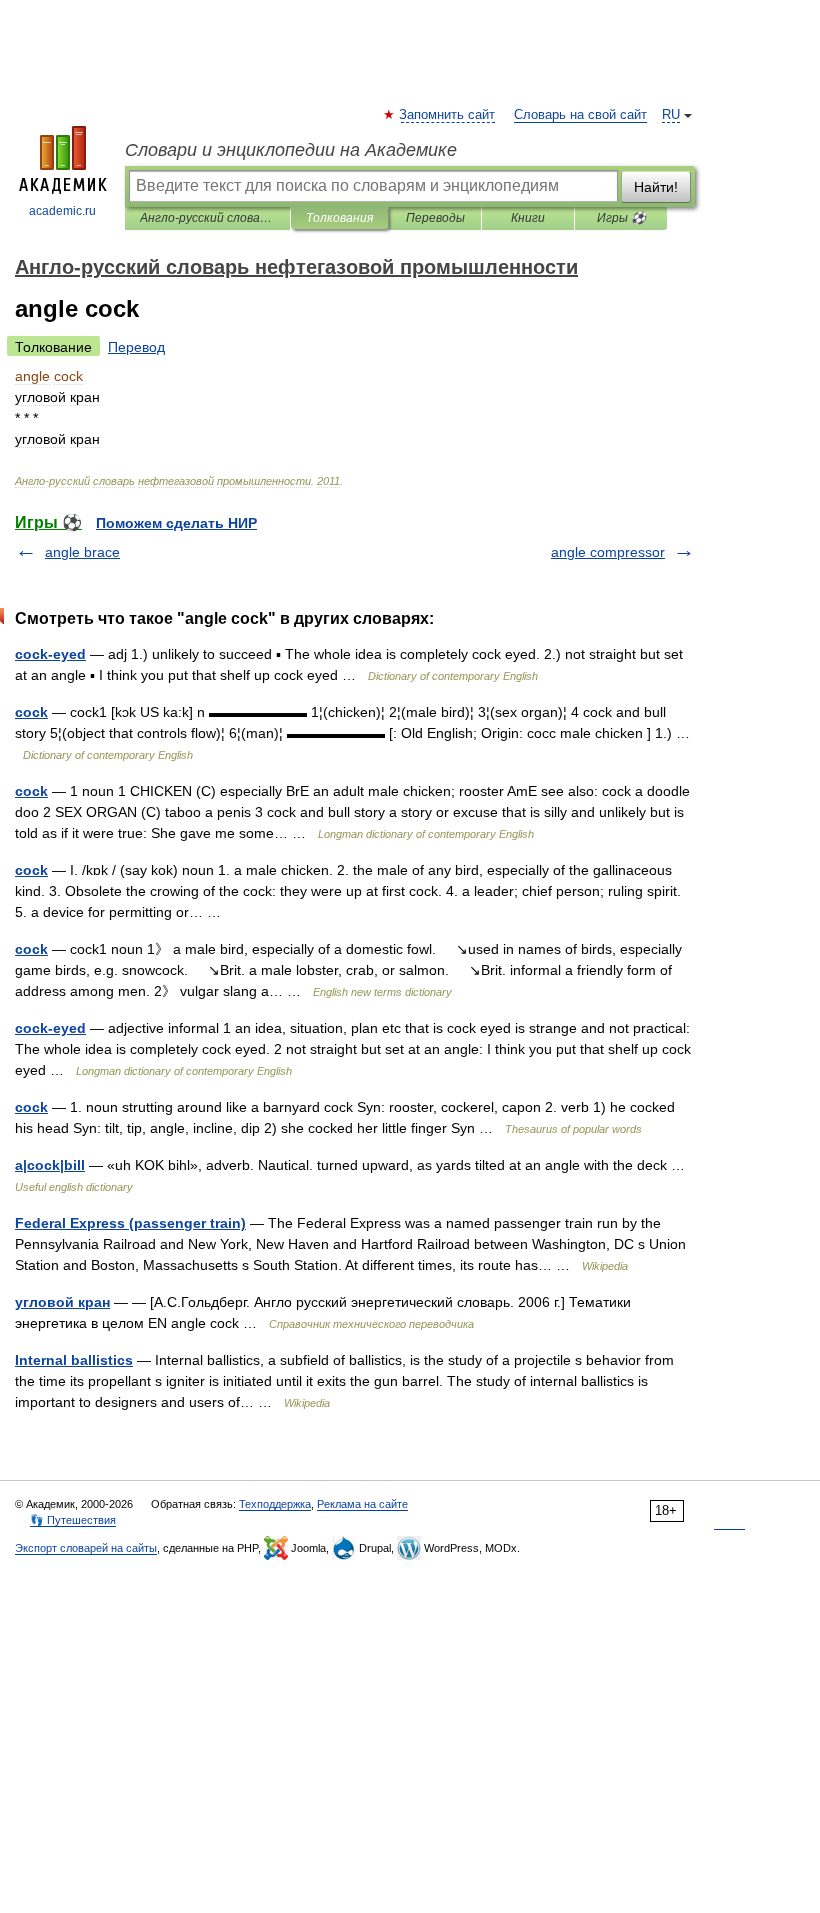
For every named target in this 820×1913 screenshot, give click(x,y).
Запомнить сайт (448, 115)
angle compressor (608, 552)
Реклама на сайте (362, 1504)
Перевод (136, 347)
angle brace (82, 552)
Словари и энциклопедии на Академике (291, 150)
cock (31, 712)
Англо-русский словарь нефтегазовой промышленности (207, 218)
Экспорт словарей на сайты (86, 1548)
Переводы (435, 218)
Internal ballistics (74, 1360)
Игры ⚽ (621, 218)
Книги (528, 218)
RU (671, 115)
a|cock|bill (50, 1165)
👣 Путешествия (73, 1520)
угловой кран (62, 1302)
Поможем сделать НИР (176, 523)
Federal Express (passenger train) (130, 1223)
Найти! (656, 187)
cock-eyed (50, 654)
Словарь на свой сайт (580, 115)
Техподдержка (275, 1504)
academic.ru (62, 211)
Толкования (339, 218)
